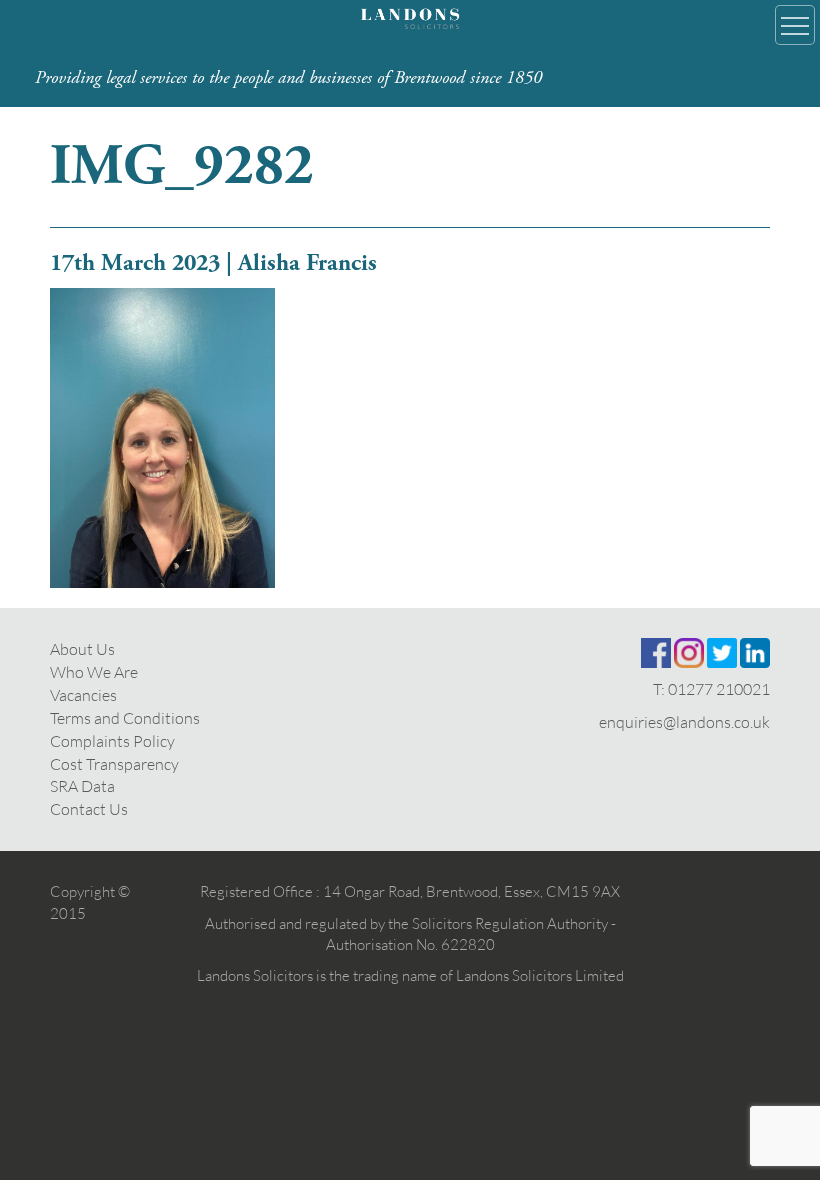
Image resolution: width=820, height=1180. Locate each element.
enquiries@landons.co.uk (684, 722)
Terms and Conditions (125, 718)
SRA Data (82, 786)
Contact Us (89, 809)
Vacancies (83, 695)
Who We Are (94, 672)
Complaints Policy (112, 741)
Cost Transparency (114, 764)
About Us (82, 649)
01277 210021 (719, 689)
